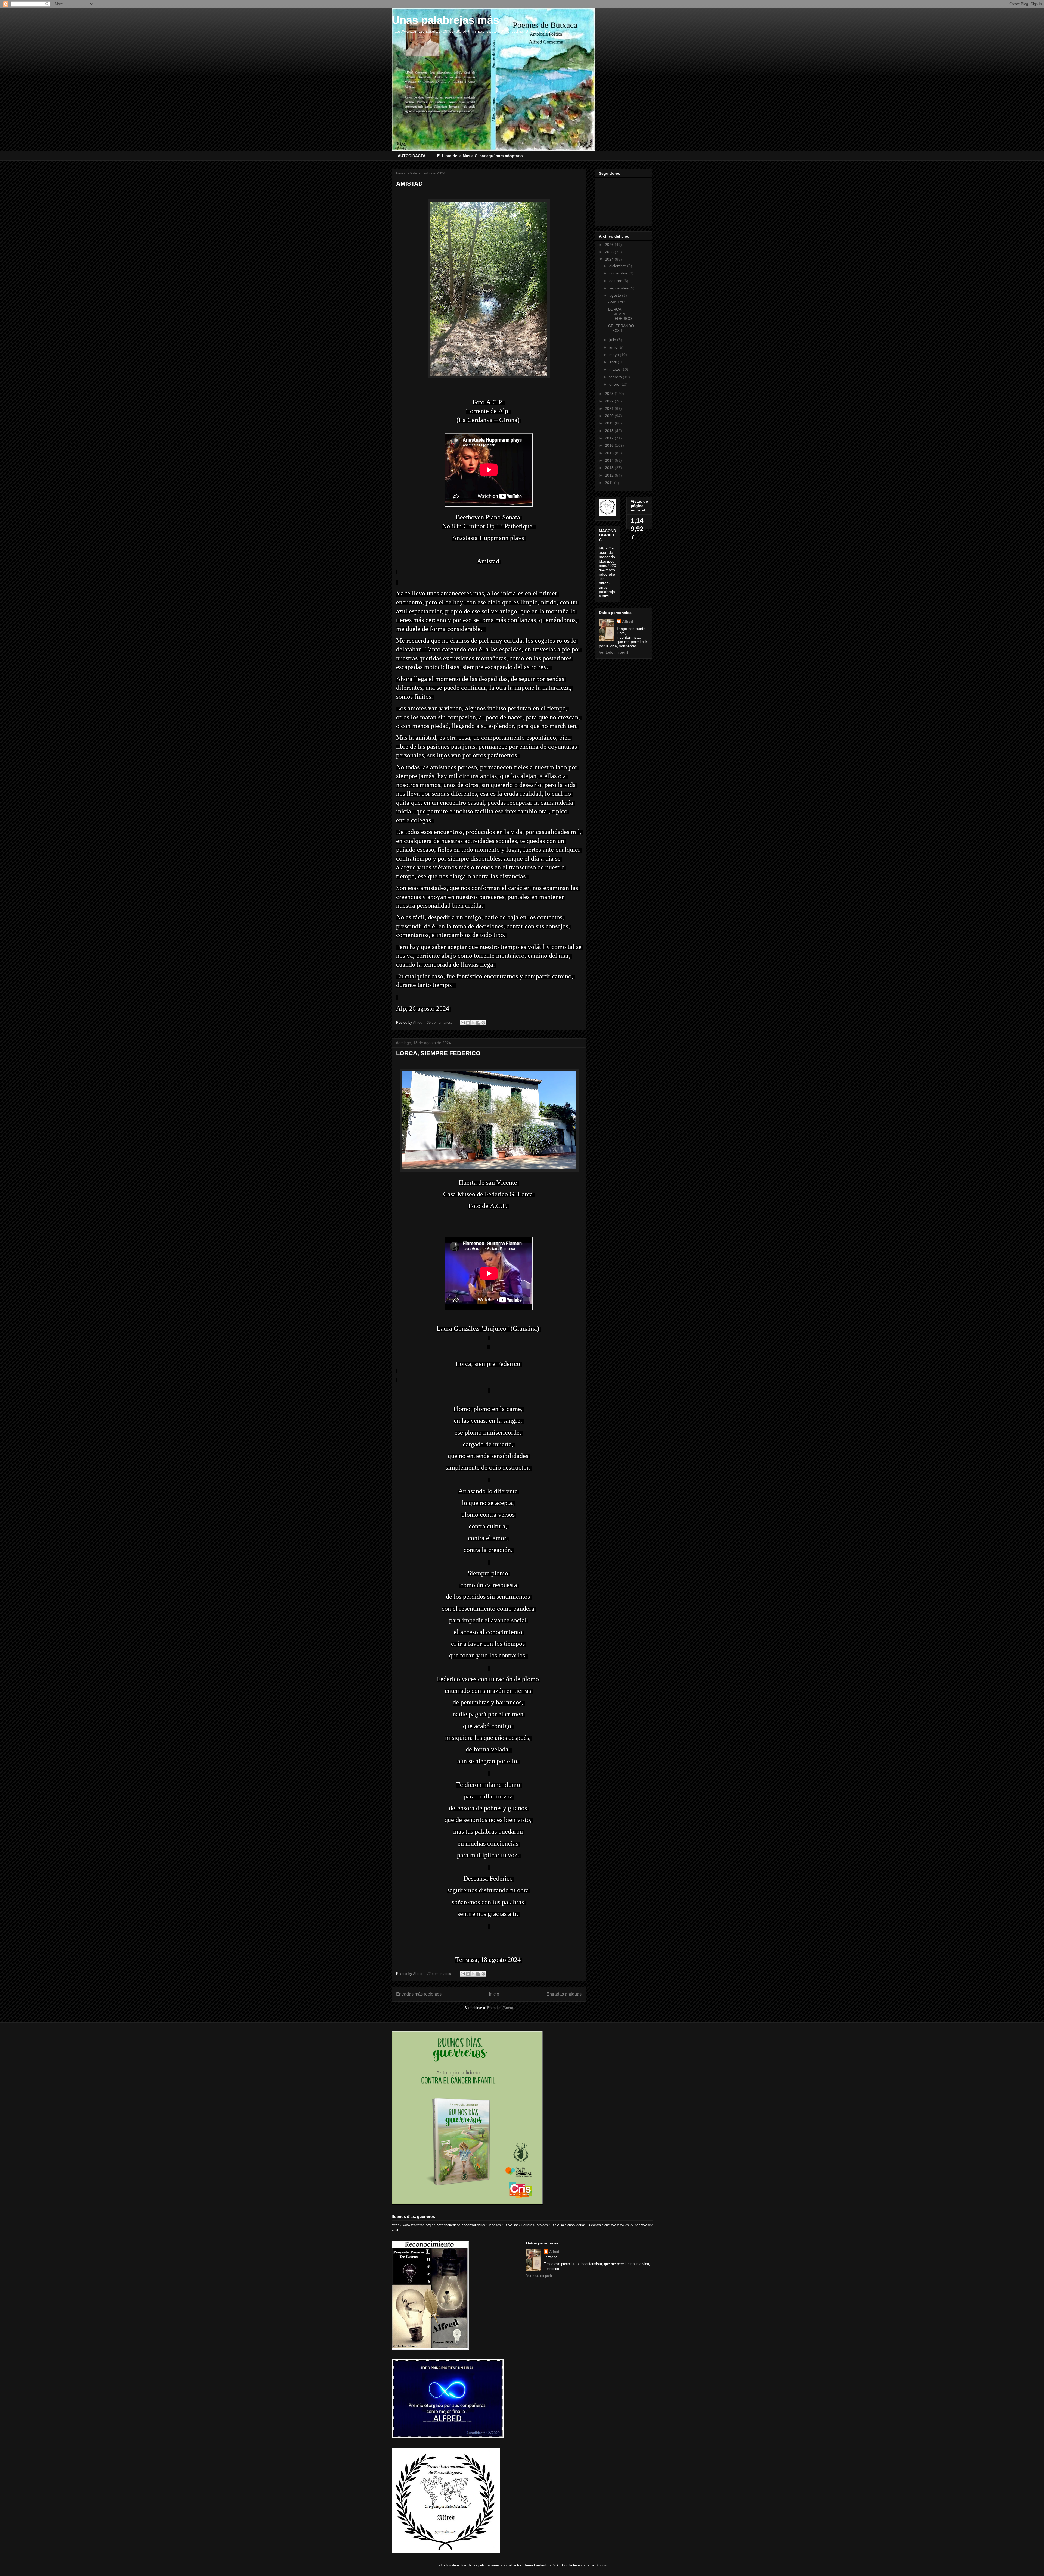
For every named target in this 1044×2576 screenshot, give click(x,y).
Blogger (601, 2565)
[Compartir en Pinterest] (483, 1023)
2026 (610, 245)
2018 (610, 431)
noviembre (619, 273)
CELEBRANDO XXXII (621, 328)
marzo (615, 369)
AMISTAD (409, 184)
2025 (610, 252)
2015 (610, 453)
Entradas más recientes (419, 1994)
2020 (610, 416)
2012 (610, 475)
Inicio (494, 1994)
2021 (610, 408)
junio (614, 347)
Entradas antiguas (564, 1994)
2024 (610, 259)
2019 (610, 423)
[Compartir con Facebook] (478, 1023)
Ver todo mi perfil (613, 652)
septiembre (619, 288)
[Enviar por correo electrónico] (463, 1023)
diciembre (618, 266)
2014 (610, 460)
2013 (610, 468)
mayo (615, 355)
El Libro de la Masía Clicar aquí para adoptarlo (480, 156)
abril (613, 362)
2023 (610, 394)
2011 (610, 483)
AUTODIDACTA (412, 156)
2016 (610, 445)
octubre (616, 281)
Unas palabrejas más (445, 20)
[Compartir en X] (473, 1023)
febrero (616, 377)
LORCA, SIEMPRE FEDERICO (438, 1053)
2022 (610, 401)
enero (615, 384)
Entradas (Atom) (500, 2008)
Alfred (628, 621)
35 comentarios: (440, 1022)
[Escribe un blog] (468, 1023)
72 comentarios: (440, 1974)
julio (613, 340)
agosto (616, 295)
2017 (610, 438)
